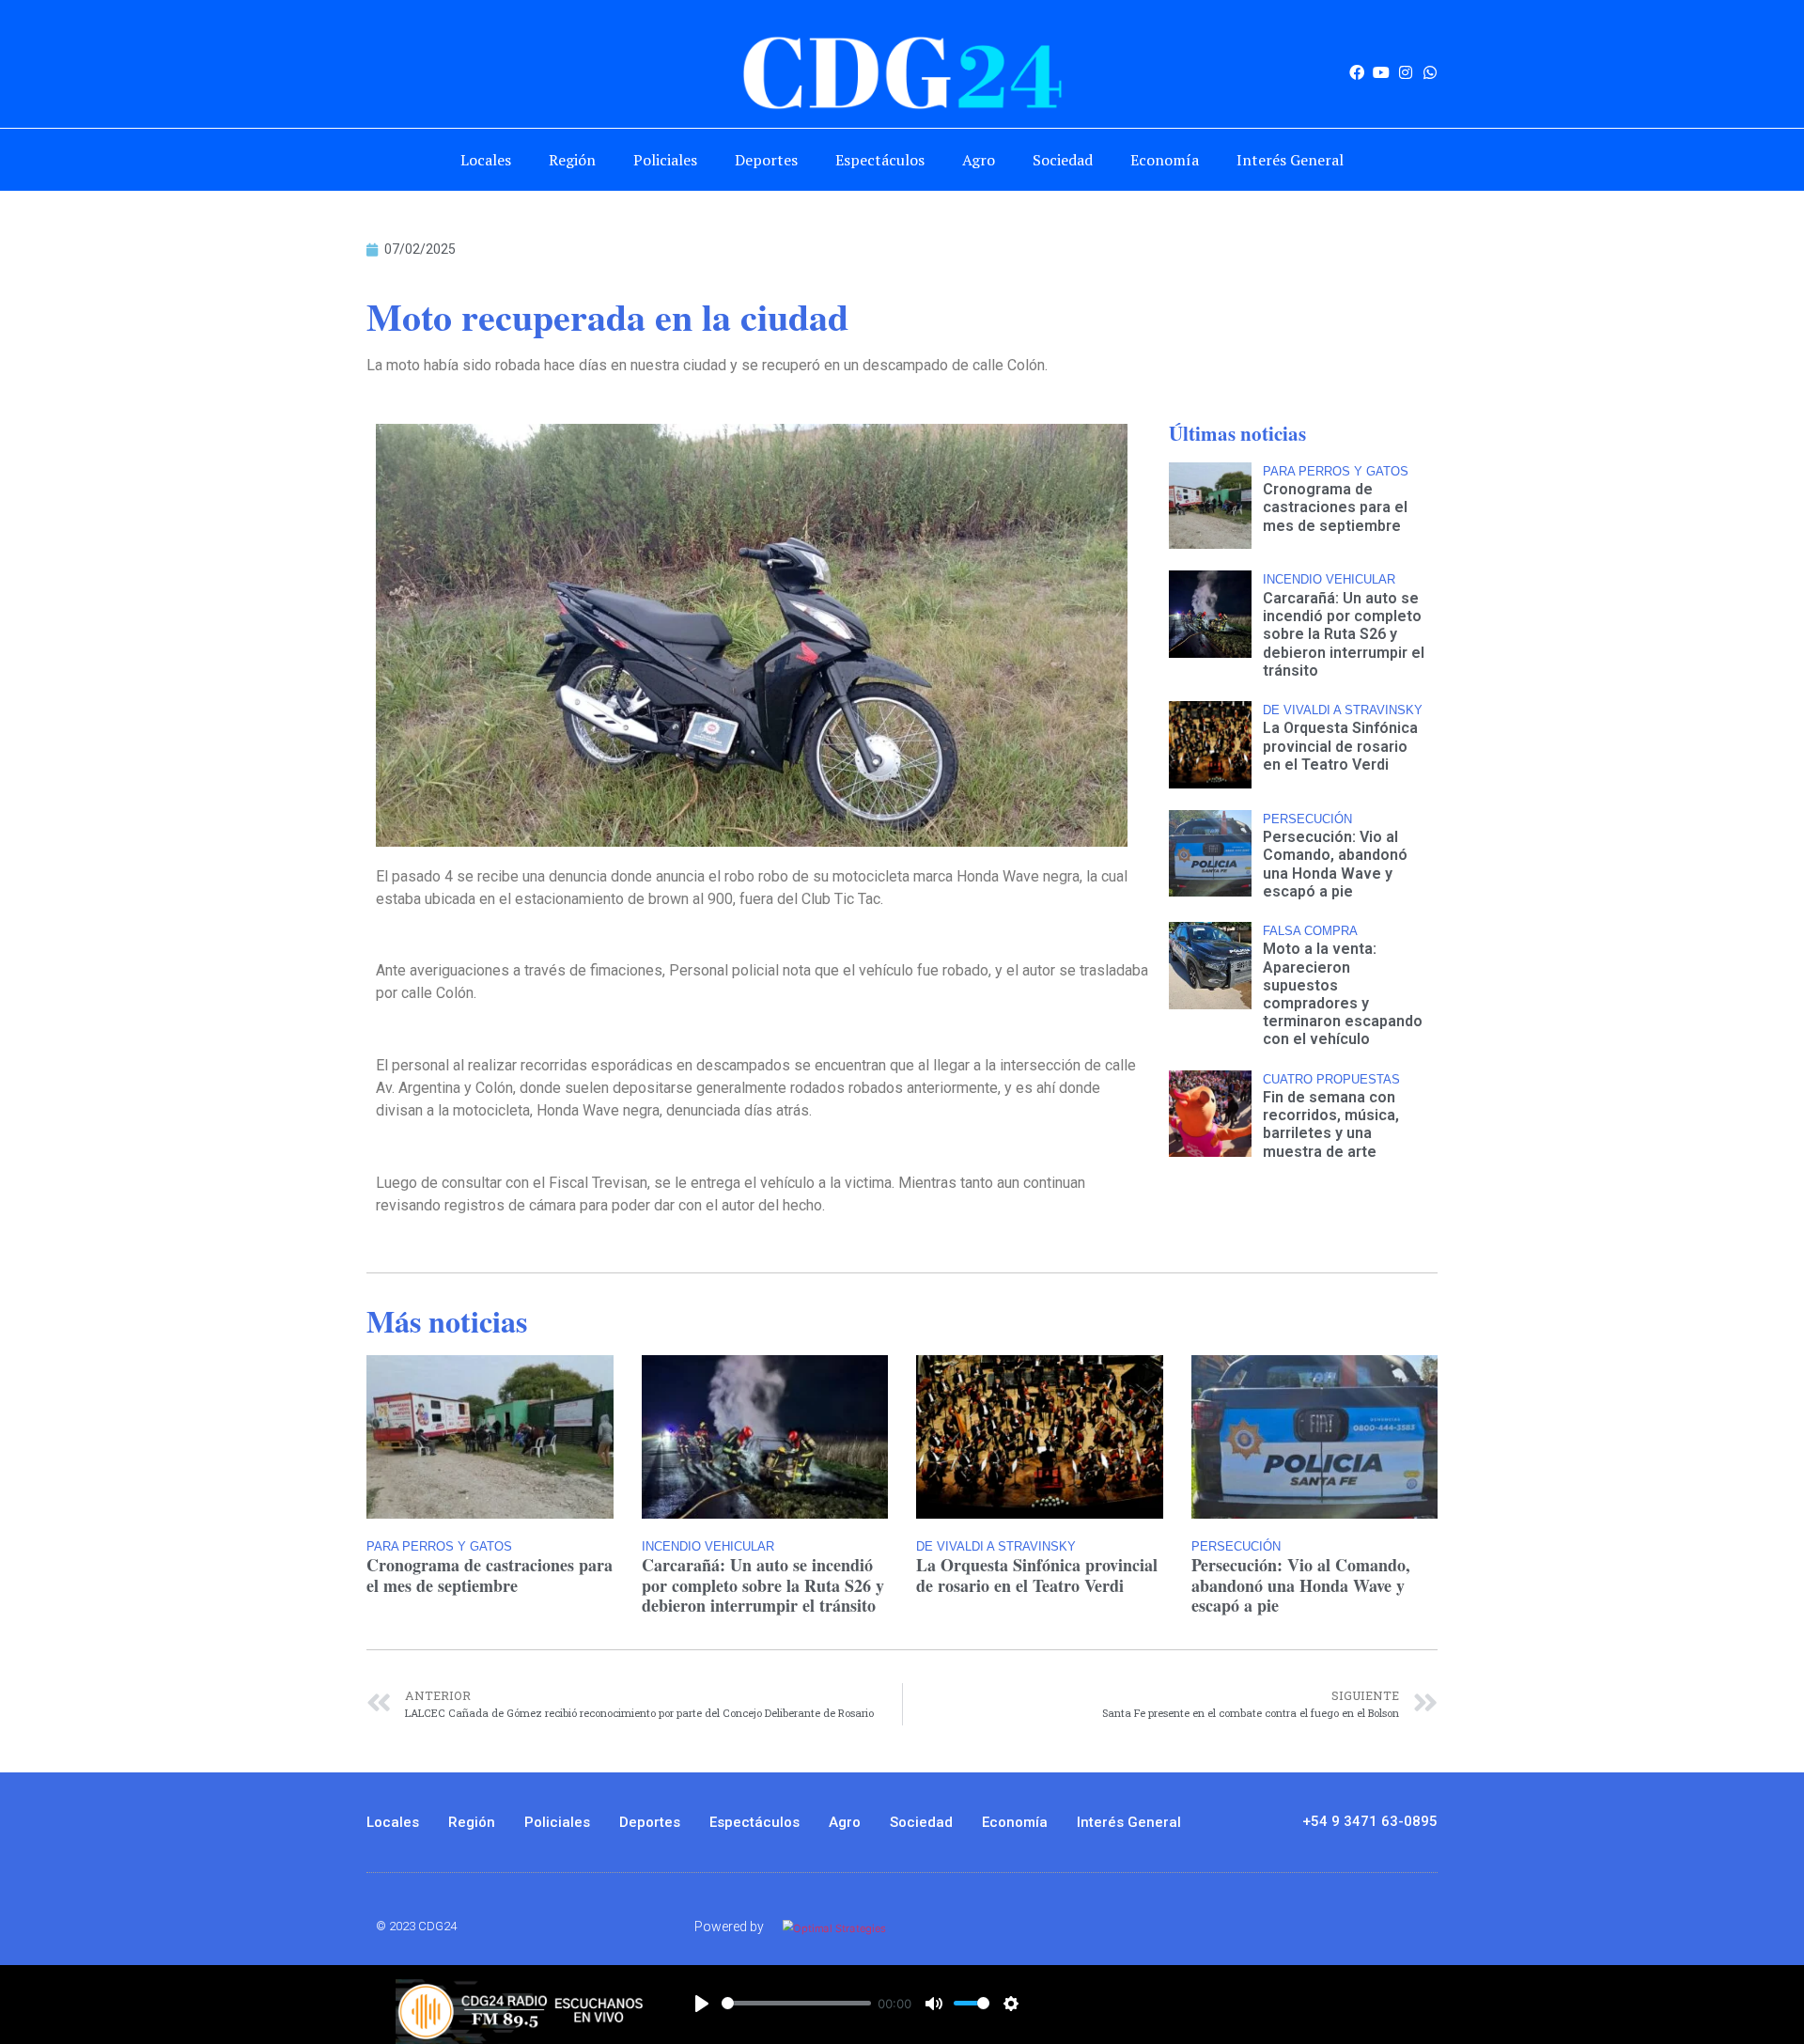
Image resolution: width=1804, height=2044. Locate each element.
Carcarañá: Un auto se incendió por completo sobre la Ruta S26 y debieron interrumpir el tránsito (1344, 634)
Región (572, 160)
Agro (979, 160)
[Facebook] (1357, 72)
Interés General (1290, 160)
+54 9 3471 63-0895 (1370, 1821)
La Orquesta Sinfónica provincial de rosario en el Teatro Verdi (1340, 746)
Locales (486, 160)
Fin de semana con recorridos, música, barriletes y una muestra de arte (1331, 1124)
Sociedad (1063, 160)
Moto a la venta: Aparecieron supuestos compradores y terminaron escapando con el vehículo (1343, 994)
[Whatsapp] (1430, 72)
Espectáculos (880, 160)
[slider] (796, 2003)
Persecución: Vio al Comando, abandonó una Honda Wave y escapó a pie (1335, 864)
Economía (1165, 160)
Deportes (766, 160)
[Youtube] (1381, 72)
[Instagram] (1406, 72)
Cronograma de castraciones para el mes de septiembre (1335, 507)
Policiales (665, 160)
